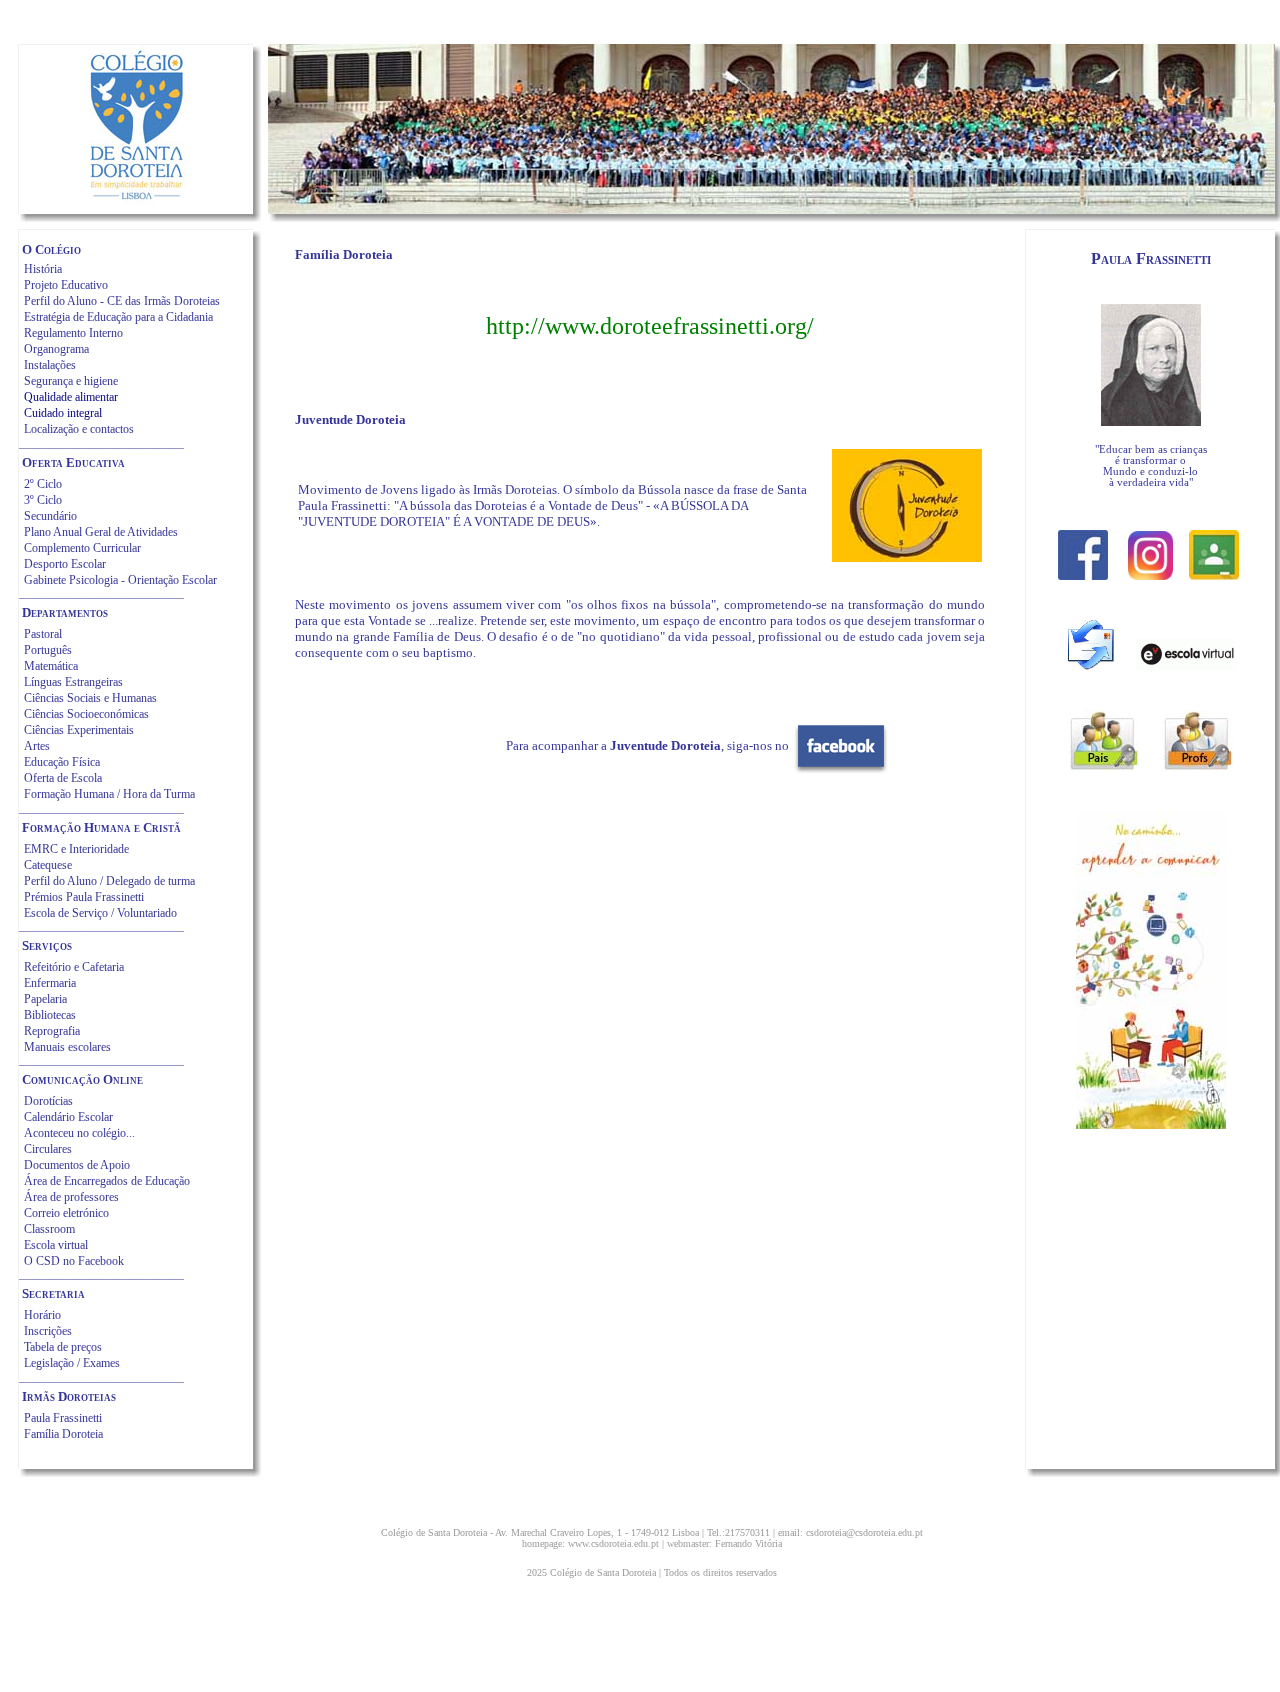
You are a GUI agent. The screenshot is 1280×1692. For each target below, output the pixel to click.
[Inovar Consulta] (1104, 765)
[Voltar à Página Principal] (136, 199)
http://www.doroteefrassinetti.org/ (650, 326)
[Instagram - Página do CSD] (1150, 574)
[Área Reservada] (1198, 765)
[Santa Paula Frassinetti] (1151, 420)
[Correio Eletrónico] (1091, 664)
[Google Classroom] (1214, 574)
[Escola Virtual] (1185, 664)
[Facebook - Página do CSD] (1083, 574)
